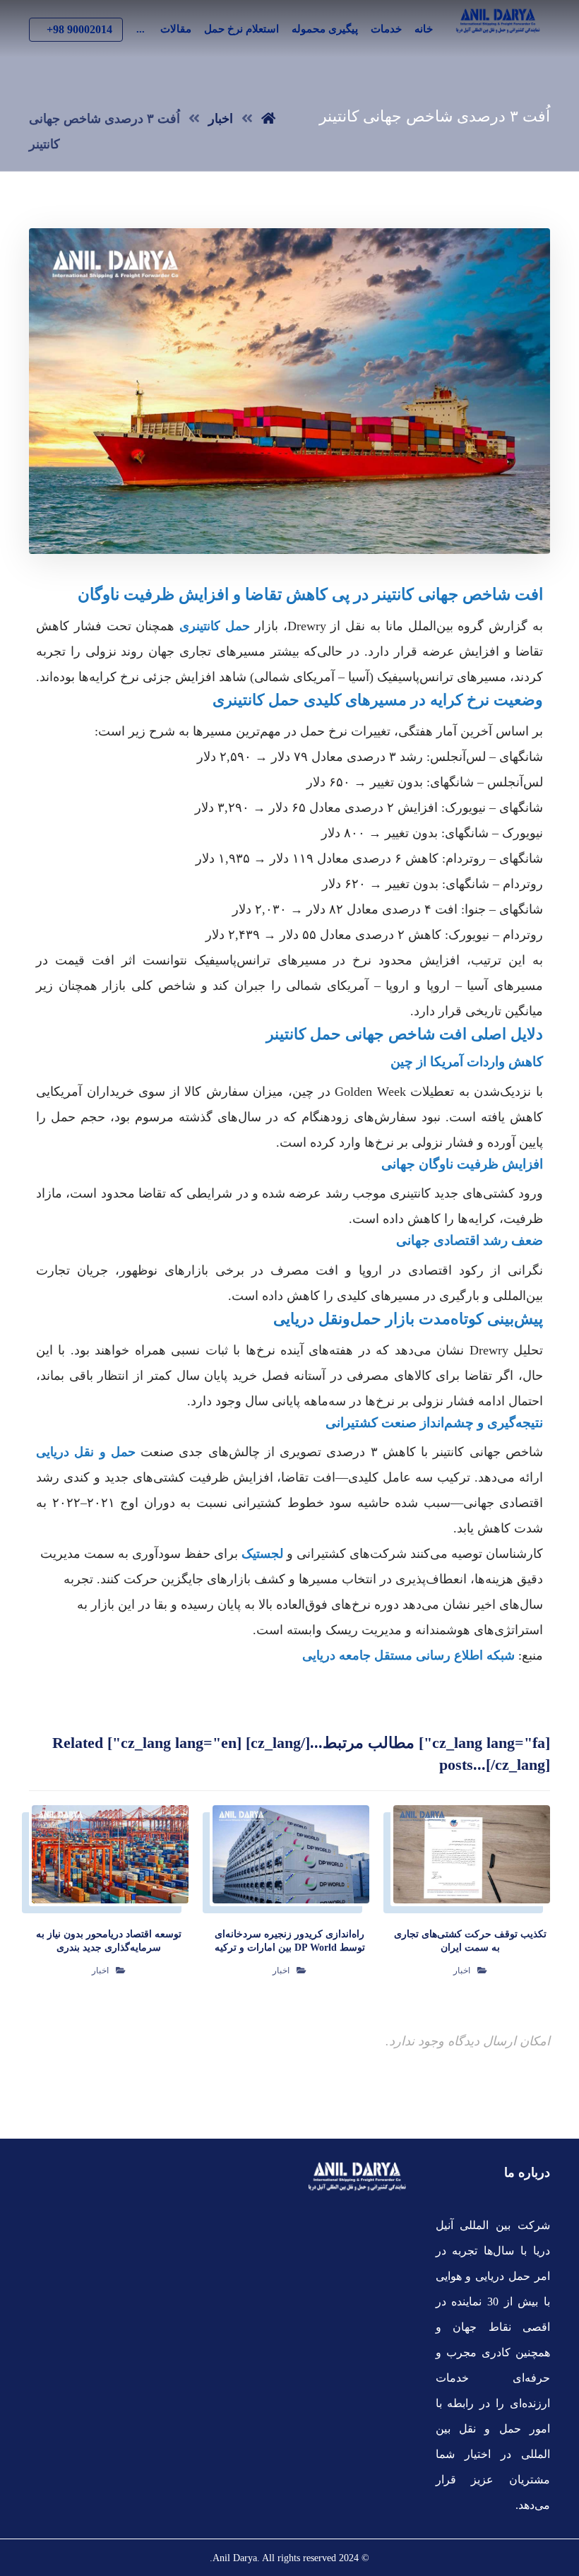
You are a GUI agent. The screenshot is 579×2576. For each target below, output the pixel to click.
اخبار (462, 1971)
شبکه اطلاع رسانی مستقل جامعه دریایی (408, 1655)
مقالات (176, 29)
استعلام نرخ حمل (241, 29)
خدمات (386, 29)
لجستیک (262, 1554)
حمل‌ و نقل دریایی (86, 1452)
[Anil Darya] (268, 119)
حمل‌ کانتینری (215, 626)
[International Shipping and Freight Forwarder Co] (498, 21)
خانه (424, 29)
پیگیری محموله (325, 29)
